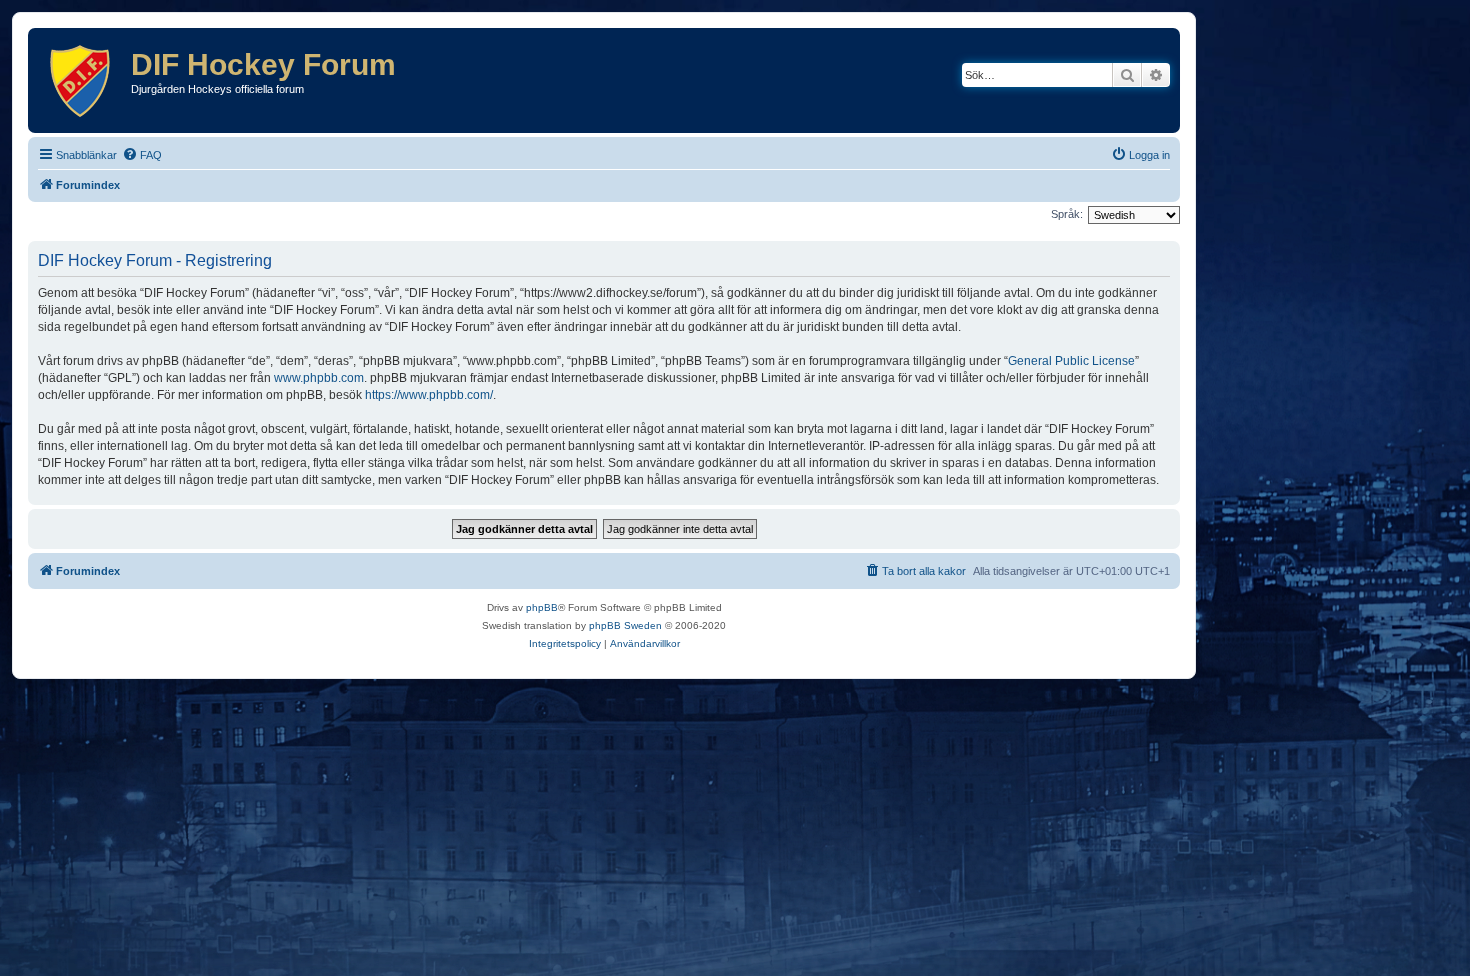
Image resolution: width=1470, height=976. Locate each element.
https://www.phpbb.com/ (429, 395)
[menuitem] (142, 155)
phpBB (542, 607)
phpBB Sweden (625, 625)
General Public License (1071, 361)
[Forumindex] (82, 80)
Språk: (1067, 214)
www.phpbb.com (319, 378)
